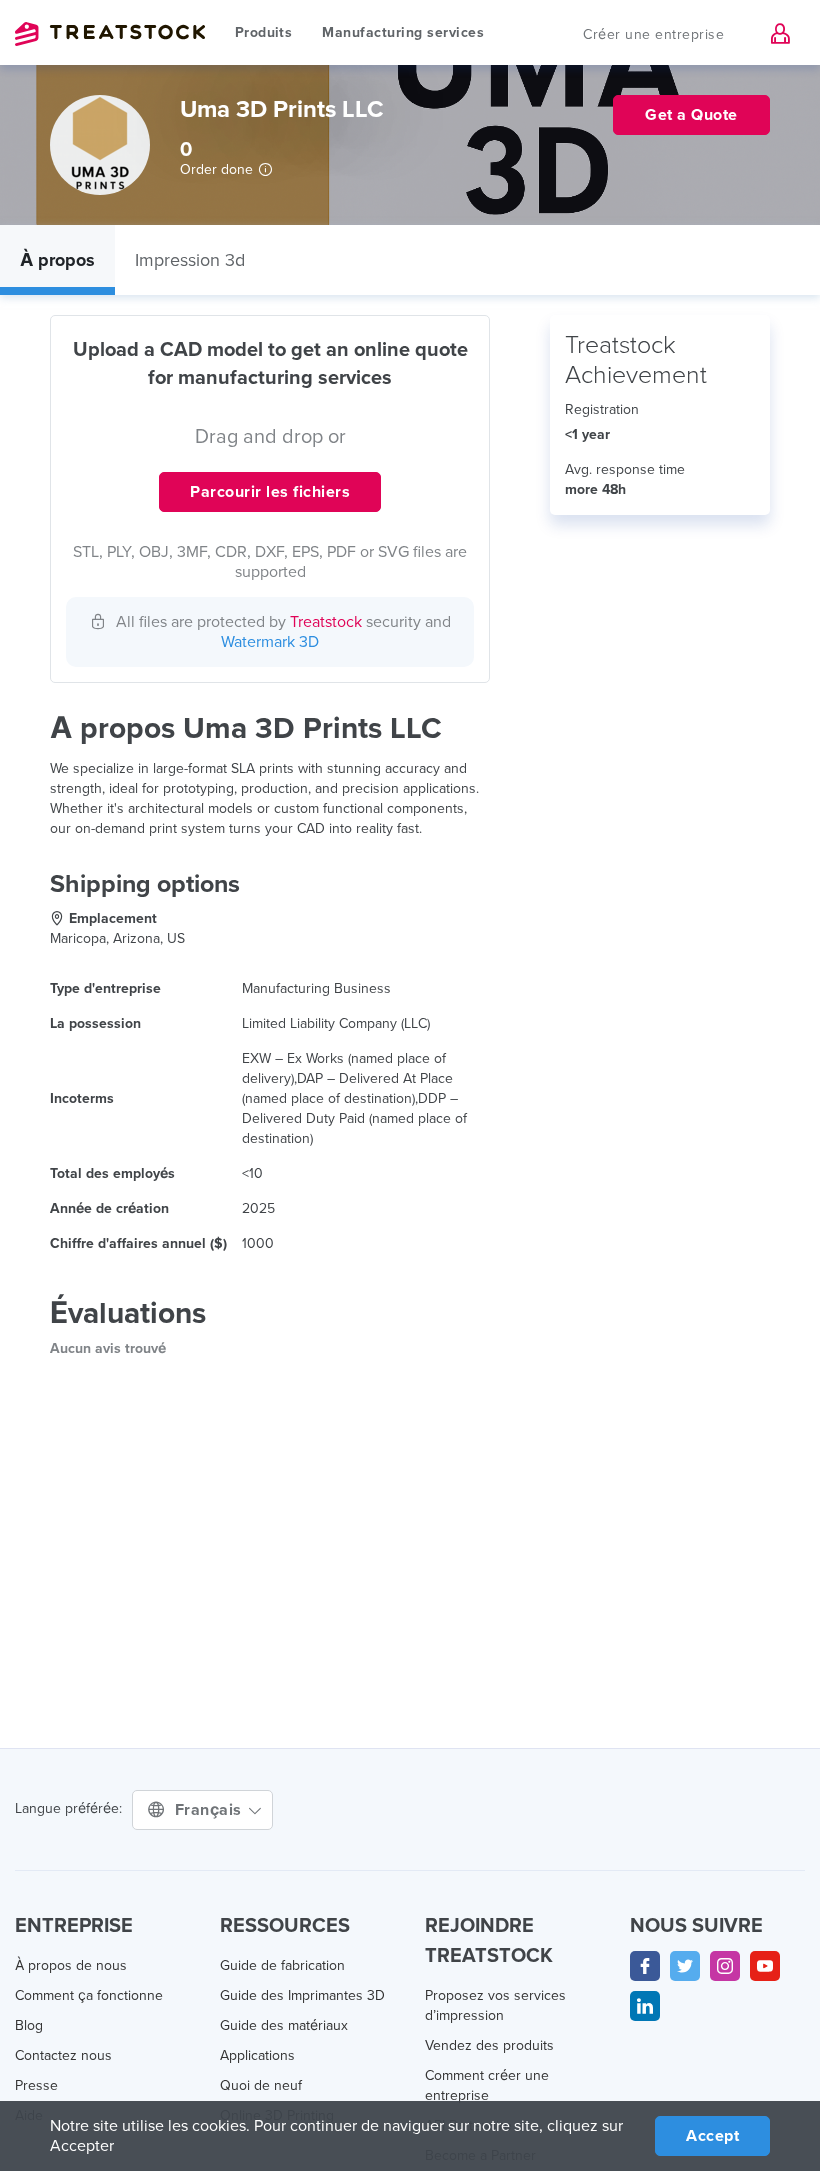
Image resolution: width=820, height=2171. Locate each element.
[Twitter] (685, 1966)
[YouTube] (765, 1966)
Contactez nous (63, 2055)
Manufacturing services (403, 32)
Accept (712, 2136)
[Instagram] (725, 1966)
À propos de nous (71, 1965)
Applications (257, 2055)
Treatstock (110, 34)
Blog (29, 2025)
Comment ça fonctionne (89, 1995)
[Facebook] (645, 1966)
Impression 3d (190, 260)
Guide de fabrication (282, 1965)
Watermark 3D (270, 642)
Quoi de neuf (261, 2085)
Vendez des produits (489, 2045)
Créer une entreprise (653, 34)
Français (211, 1810)
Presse (36, 2085)
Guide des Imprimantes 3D (302, 1995)
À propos (57, 260)
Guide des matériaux (284, 2025)
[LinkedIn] (645, 2006)
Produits (263, 32)
